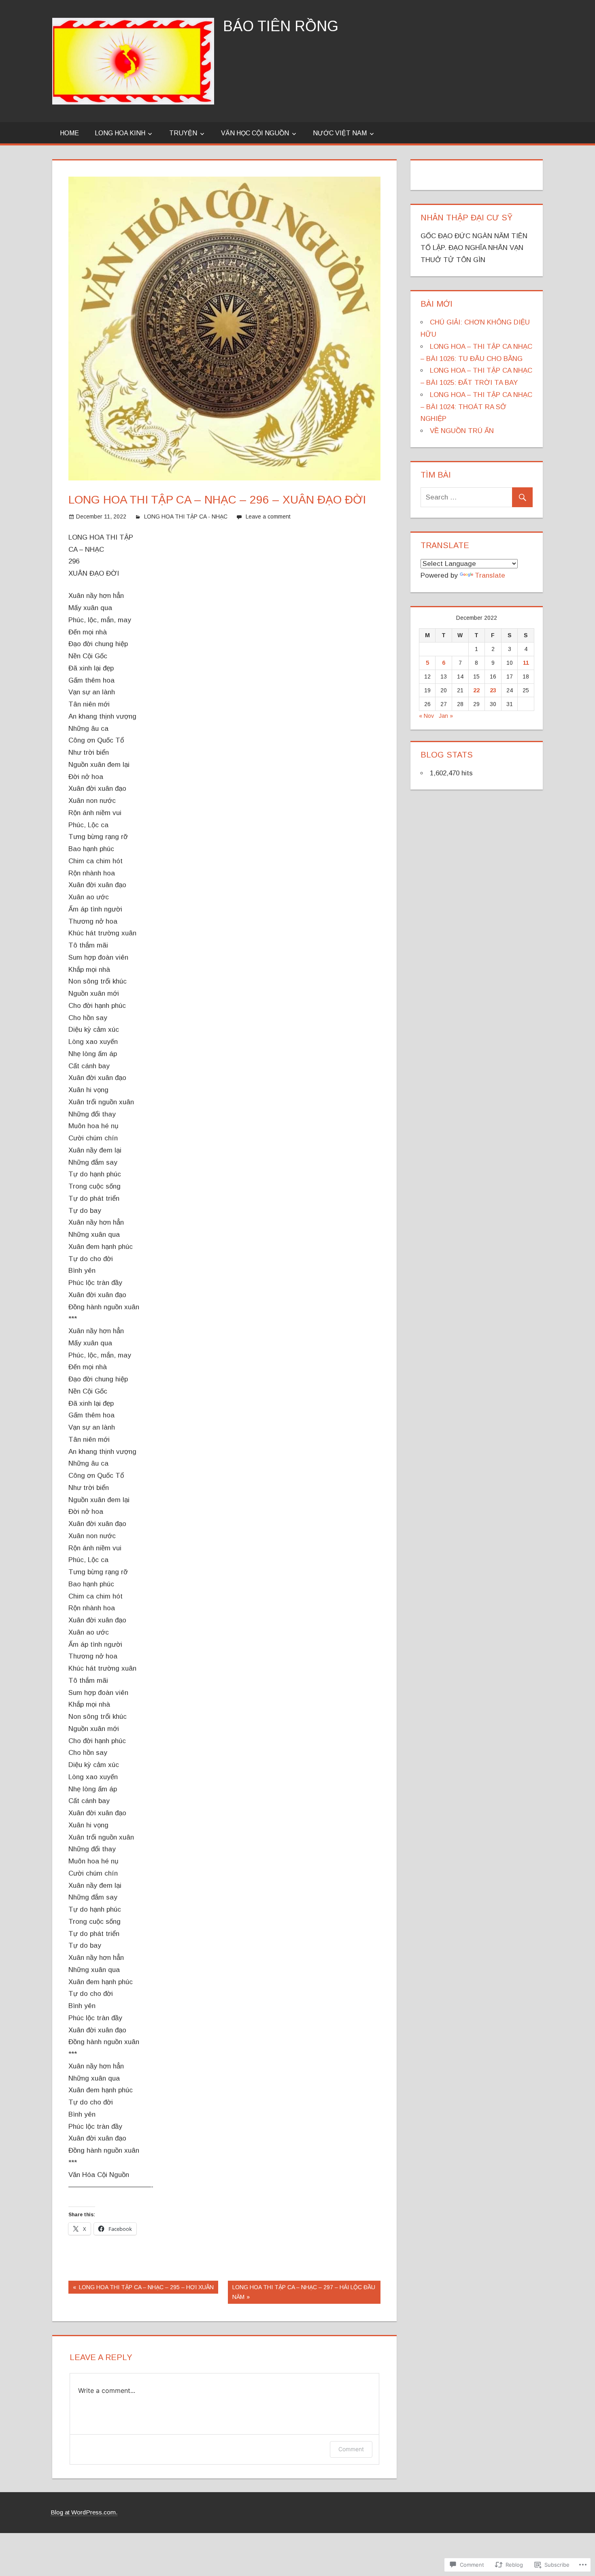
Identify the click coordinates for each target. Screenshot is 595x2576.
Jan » (446, 716)
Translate (490, 575)
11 (526, 663)
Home (69, 133)
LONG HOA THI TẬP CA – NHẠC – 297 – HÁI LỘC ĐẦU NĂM (302, 2292)
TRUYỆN (183, 133)
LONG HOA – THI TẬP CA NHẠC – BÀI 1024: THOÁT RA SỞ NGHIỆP (476, 407)
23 (493, 690)
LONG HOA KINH (120, 133)
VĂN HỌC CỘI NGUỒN (255, 133)
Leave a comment (268, 516)
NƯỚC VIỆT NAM (340, 133)
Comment (351, 2449)
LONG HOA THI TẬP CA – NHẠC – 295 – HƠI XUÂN (141, 2289)
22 (476, 690)
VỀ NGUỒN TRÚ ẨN (462, 431)
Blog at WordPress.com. (84, 2512)
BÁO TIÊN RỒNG (281, 26)
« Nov (426, 716)
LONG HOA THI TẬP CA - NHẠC (186, 516)
